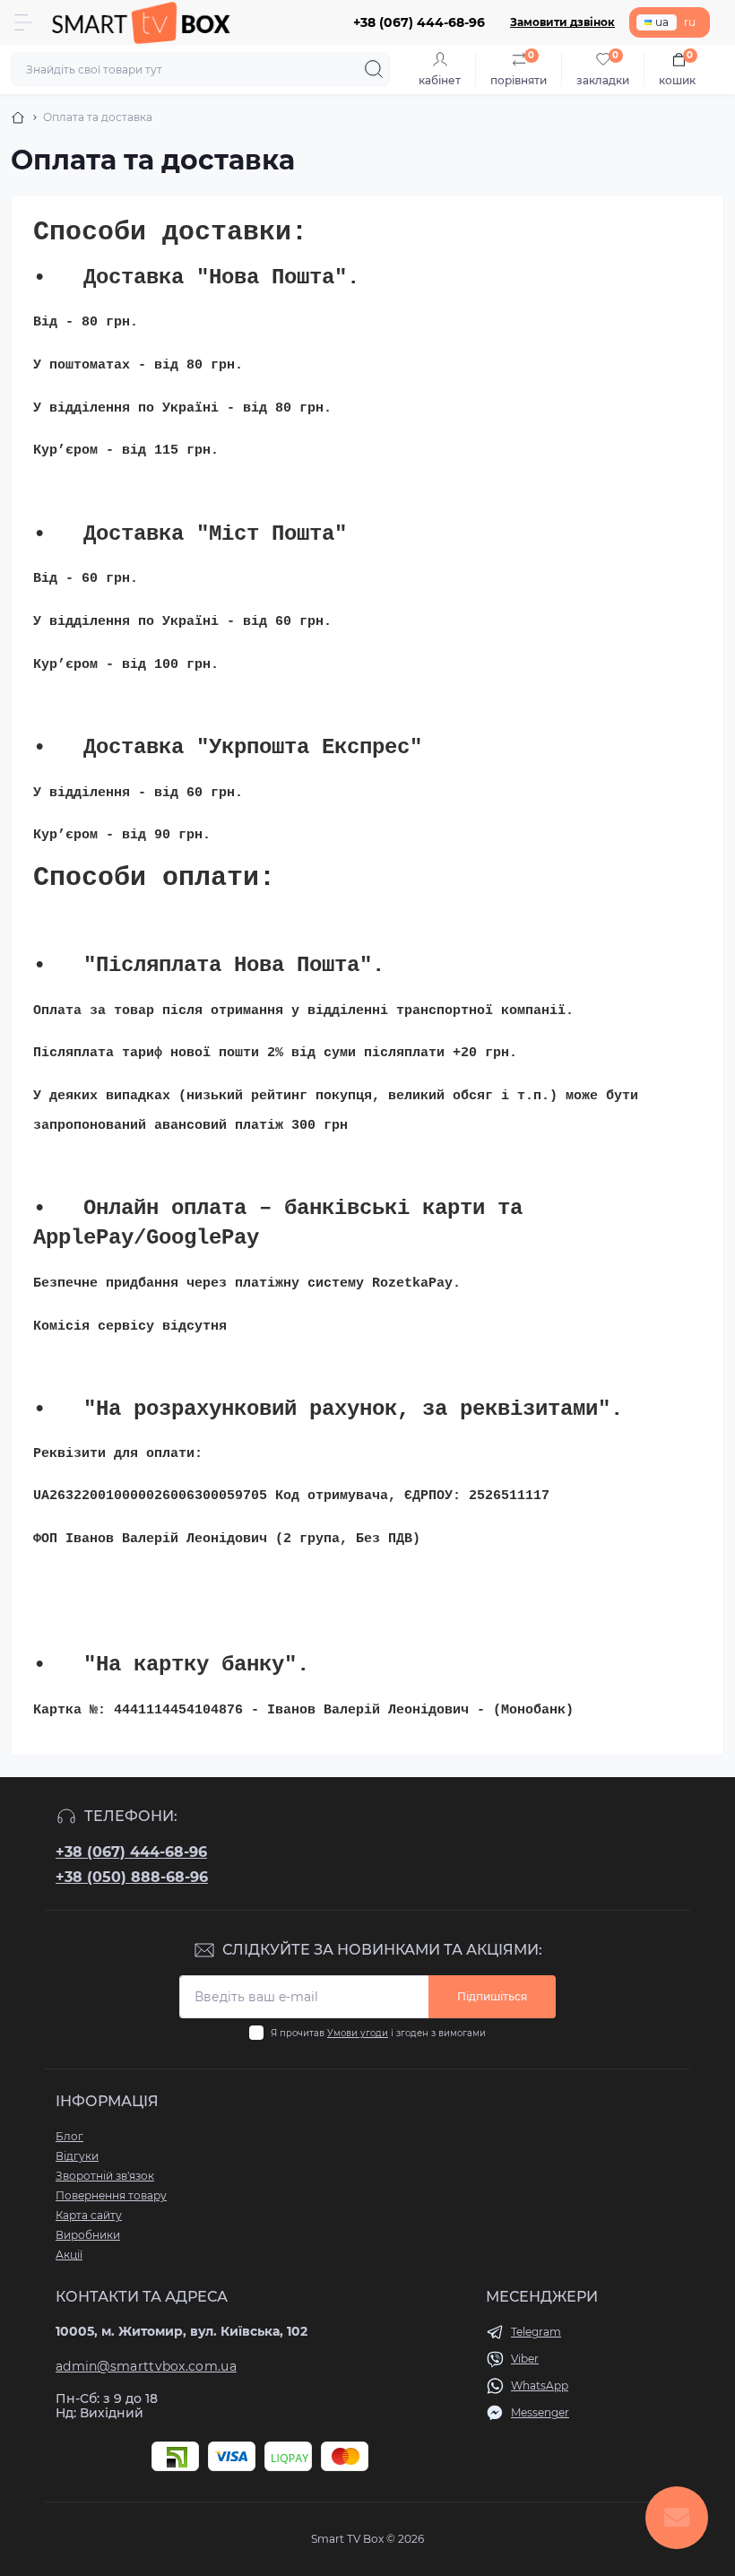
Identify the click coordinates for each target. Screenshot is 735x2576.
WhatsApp (540, 2385)
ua (662, 22)
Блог (69, 2136)
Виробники (88, 2235)
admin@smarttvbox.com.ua (146, 2366)
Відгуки (77, 2156)
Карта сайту (89, 2215)
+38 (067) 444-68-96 (131, 1852)
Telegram (536, 2332)
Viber (525, 2359)
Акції (69, 2255)
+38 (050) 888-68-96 (132, 1877)
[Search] (374, 69)
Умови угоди (358, 2033)
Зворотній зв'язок (105, 2176)
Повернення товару (111, 2195)
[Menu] (23, 22)
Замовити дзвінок (562, 22)
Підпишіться (492, 1996)
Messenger (540, 2412)
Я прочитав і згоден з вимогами (378, 2033)
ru (690, 22)
